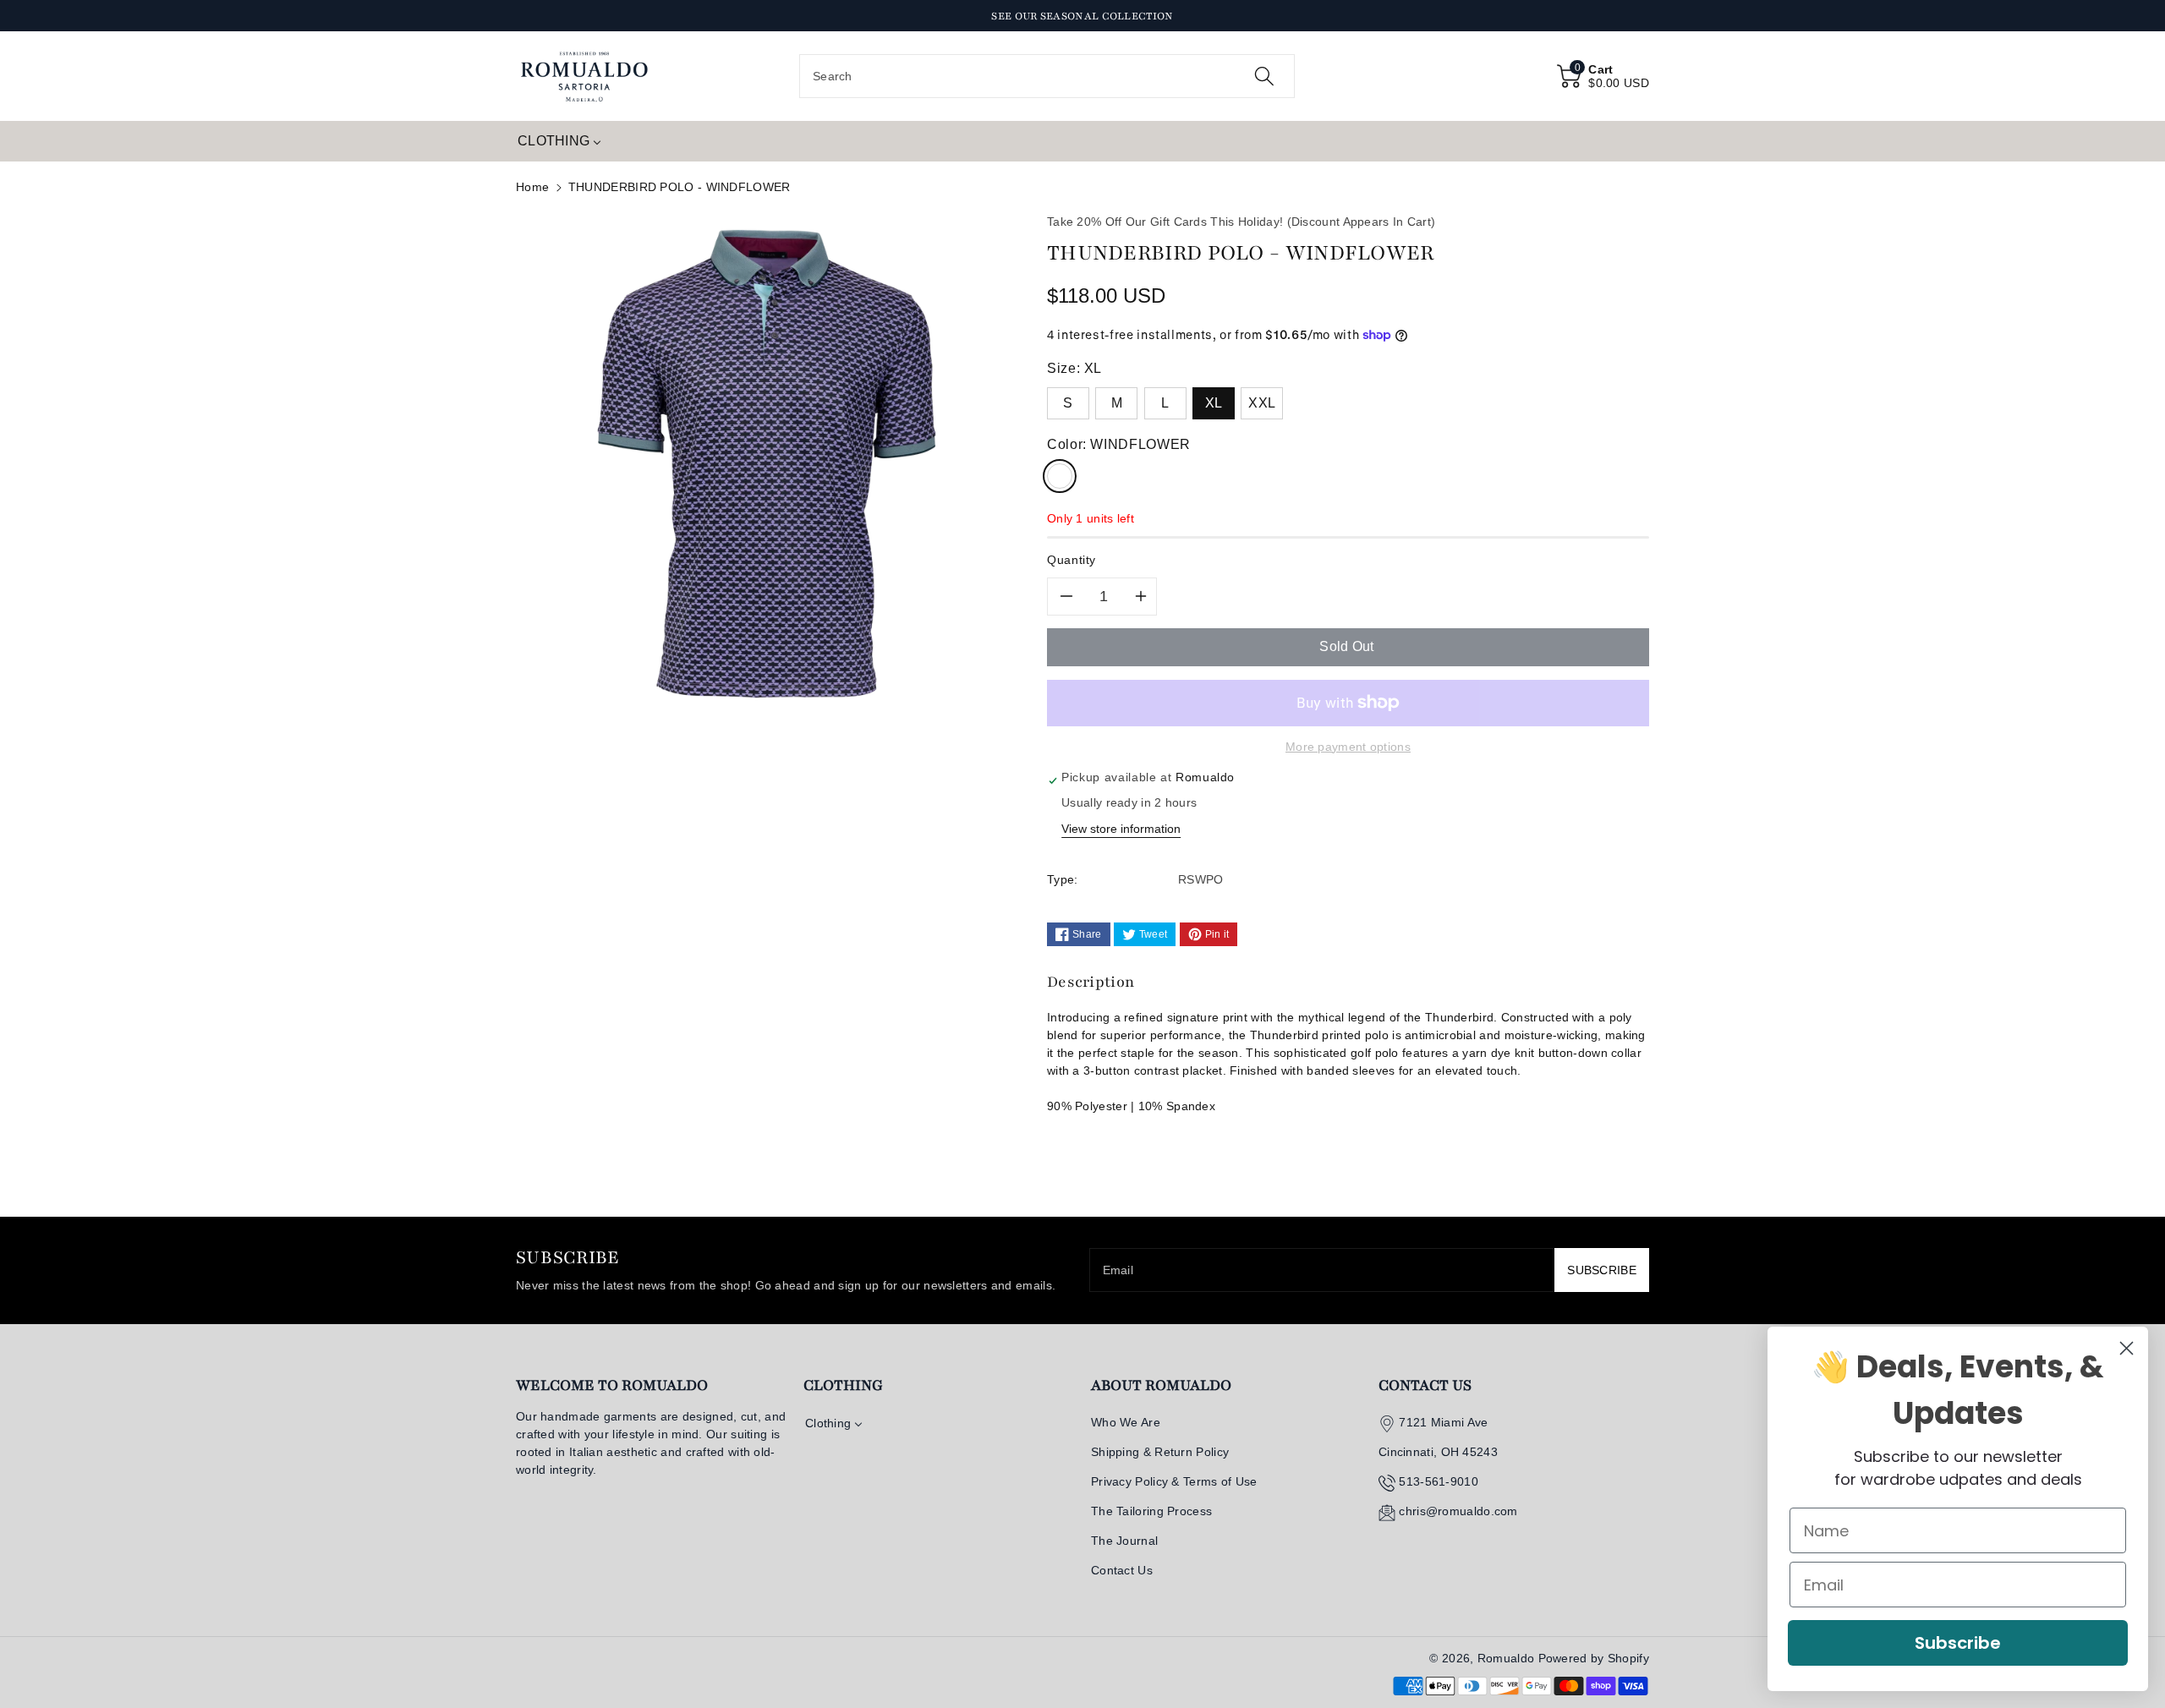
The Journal (1124, 1541)
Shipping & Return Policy (1160, 1452)
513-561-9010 (1439, 1481)
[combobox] (1047, 76)
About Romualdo (1161, 1385)
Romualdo (1506, 1658)
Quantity (1072, 560)
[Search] (1264, 76)
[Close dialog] (2127, 1348)
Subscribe (1958, 1643)
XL (1214, 403)
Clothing (843, 1385)
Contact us (1425, 1385)
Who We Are (1126, 1422)
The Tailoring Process (1151, 1511)
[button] (1603, 76)
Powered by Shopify (1594, 1658)
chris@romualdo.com (1458, 1511)
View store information (1121, 829)
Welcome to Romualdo (612, 1385)
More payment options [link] (1348, 747)
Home (532, 187)
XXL (1262, 403)
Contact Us (1122, 1570)
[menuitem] (559, 141)
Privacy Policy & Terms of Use (1174, 1481)
